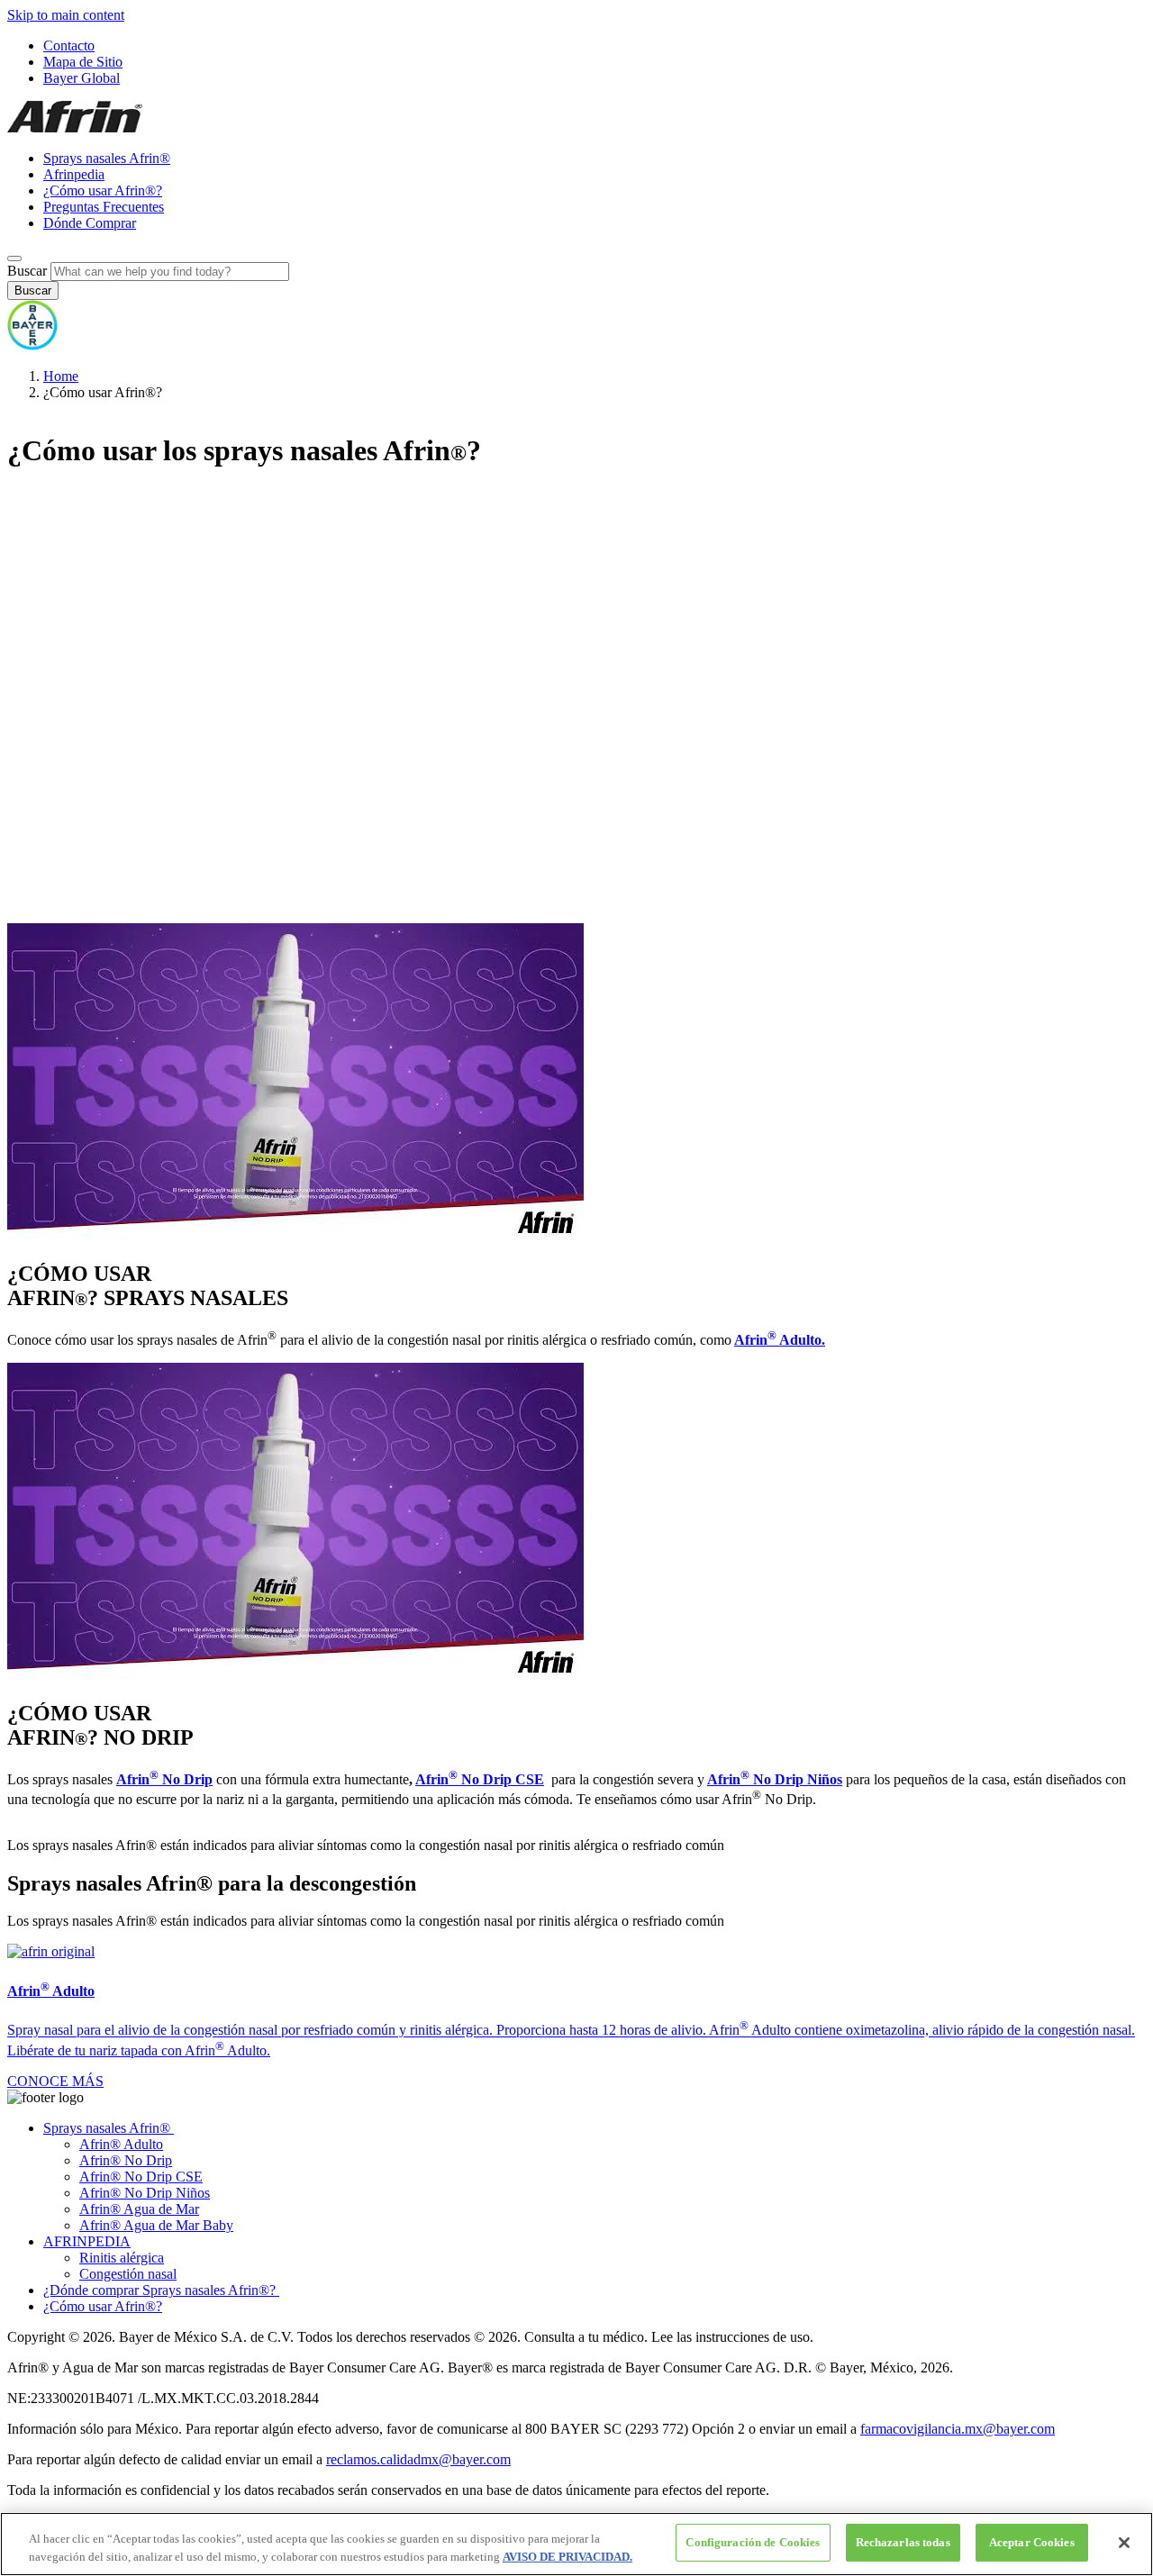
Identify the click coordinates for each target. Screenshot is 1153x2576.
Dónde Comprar (90, 223)
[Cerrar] (1124, 2543)
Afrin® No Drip (126, 2160)
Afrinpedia (74, 174)
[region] (576, 2544)
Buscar (27, 271)
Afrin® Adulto (121, 2144)
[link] (55, 2081)
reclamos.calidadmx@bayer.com (418, 2459)
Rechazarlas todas (903, 2542)
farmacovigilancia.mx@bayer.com (958, 2429)
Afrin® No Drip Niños (145, 2193)
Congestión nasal (128, 2274)
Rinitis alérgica (122, 2258)
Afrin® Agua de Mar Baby (156, 2225)
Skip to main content (66, 15)
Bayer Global (82, 78)
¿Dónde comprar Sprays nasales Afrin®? (161, 2290)
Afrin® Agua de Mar (139, 2209)
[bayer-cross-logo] (32, 345)
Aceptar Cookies (1032, 2542)
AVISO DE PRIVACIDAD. (567, 2557)
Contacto (69, 45)
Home (61, 376)
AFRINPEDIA (87, 2241)
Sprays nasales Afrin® (107, 158)
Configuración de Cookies (753, 2542)
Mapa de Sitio (83, 62)
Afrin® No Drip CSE (141, 2177)
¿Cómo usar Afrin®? (103, 190)
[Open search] (14, 259)
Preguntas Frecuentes (104, 207)
